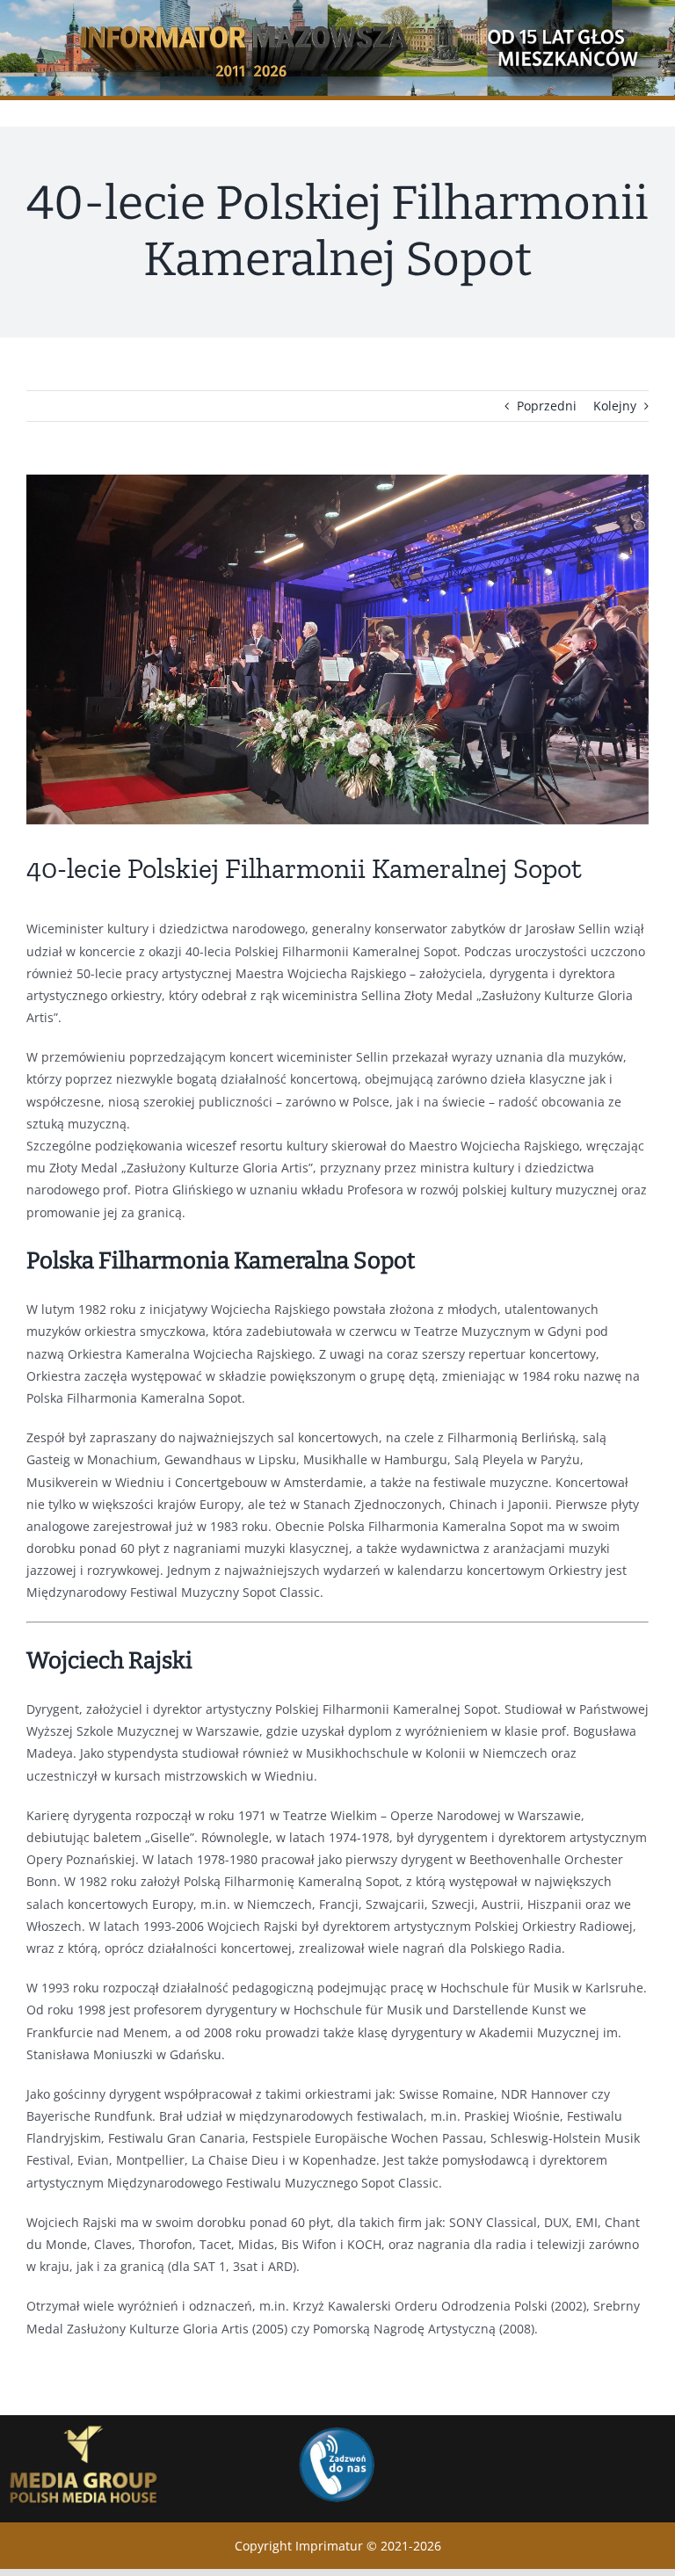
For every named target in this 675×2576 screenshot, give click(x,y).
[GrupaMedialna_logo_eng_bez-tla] (84, 2421)
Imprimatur (329, 2546)
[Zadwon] (336, 2426)
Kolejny (615, 406)
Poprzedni (547, 406)
